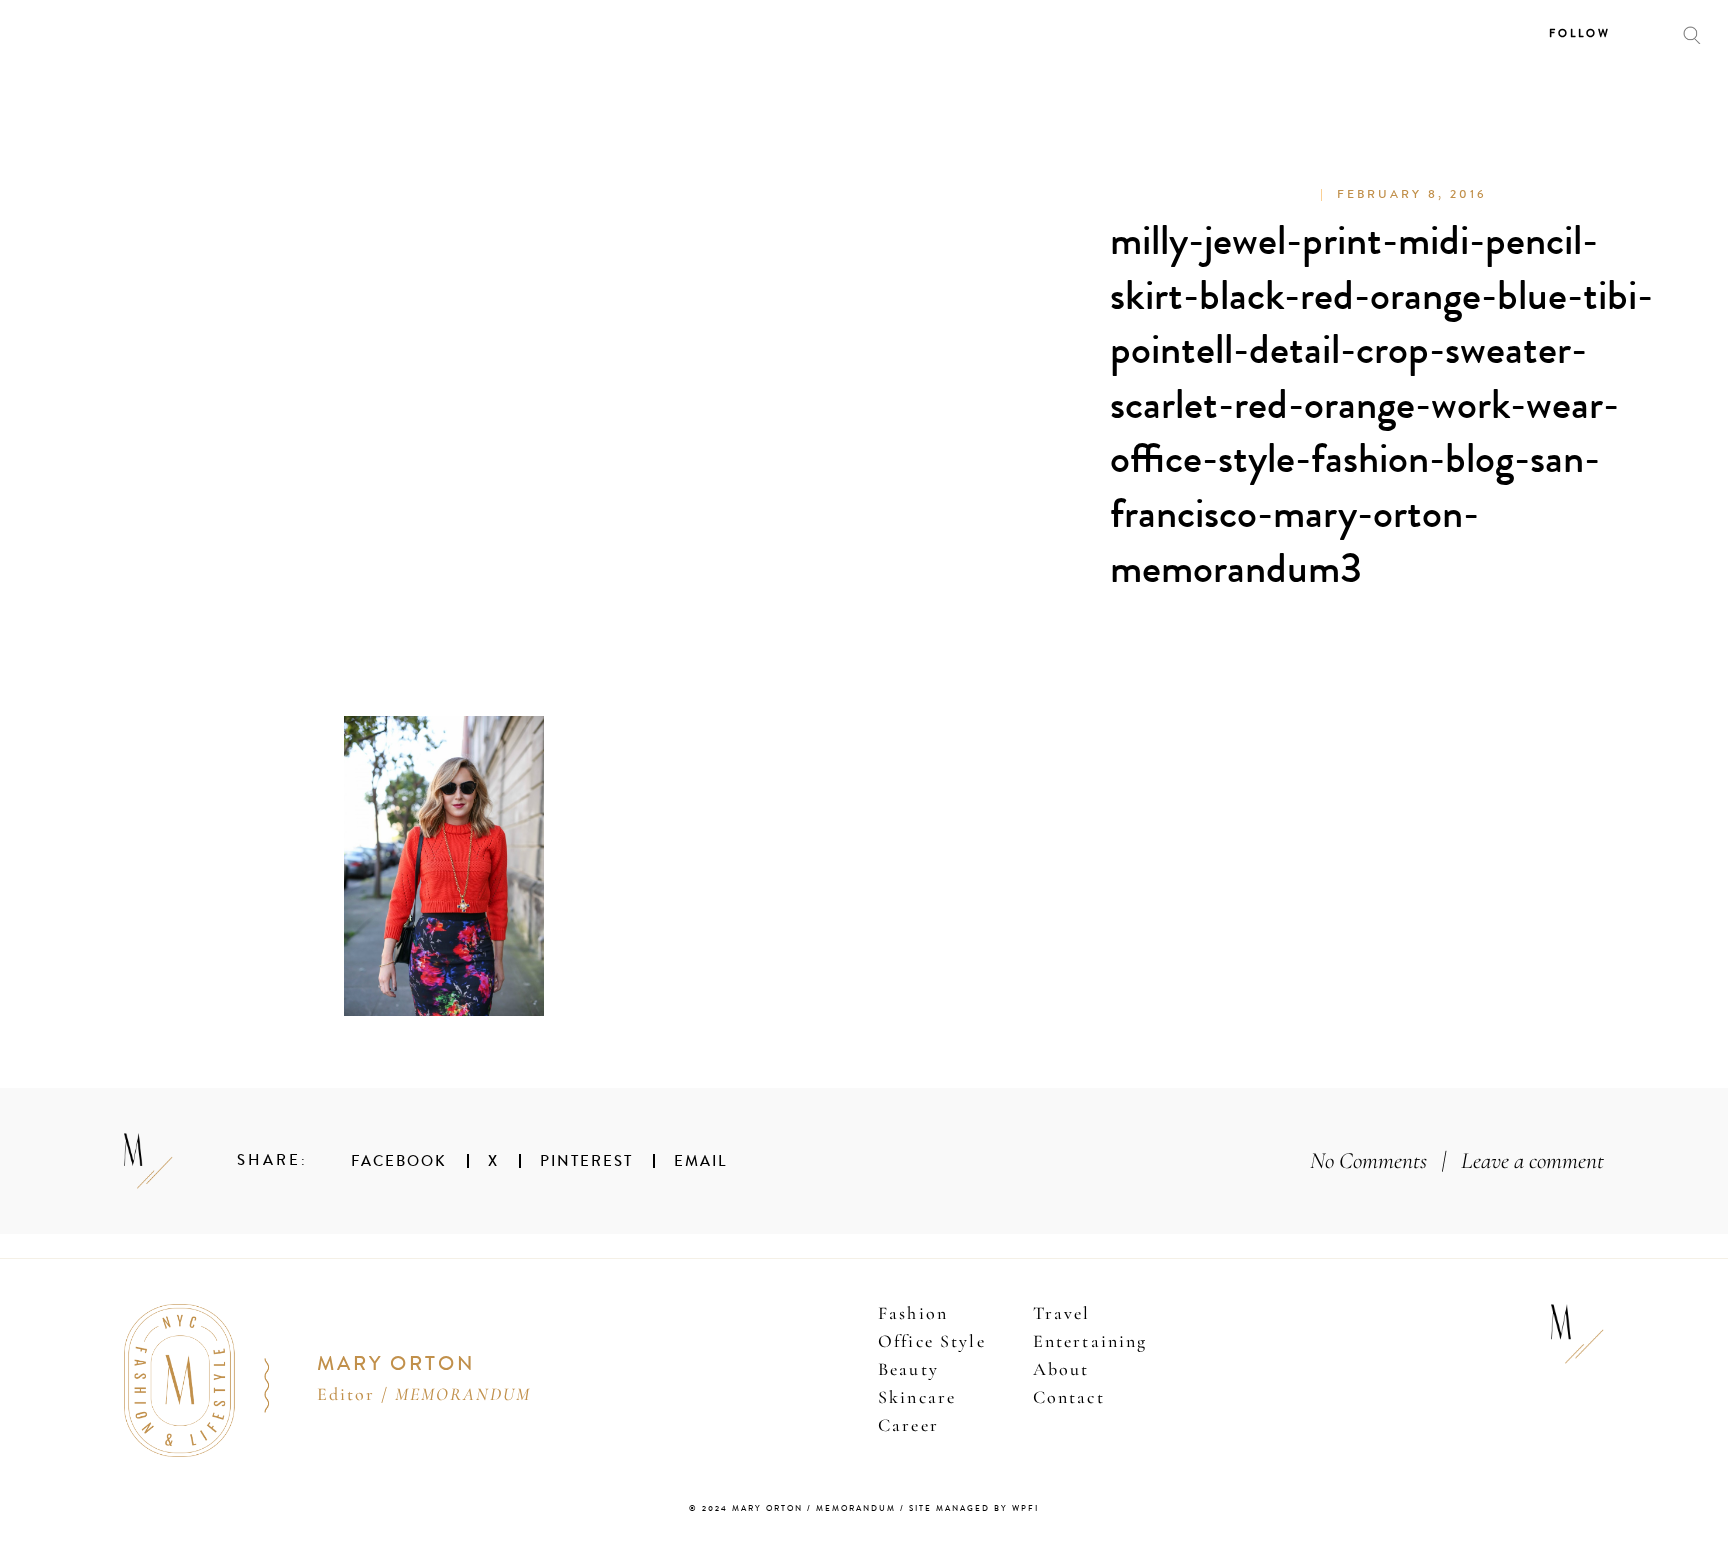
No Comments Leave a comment (1457, 1160)
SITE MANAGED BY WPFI (974, 1508)
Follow (1580, 33)
